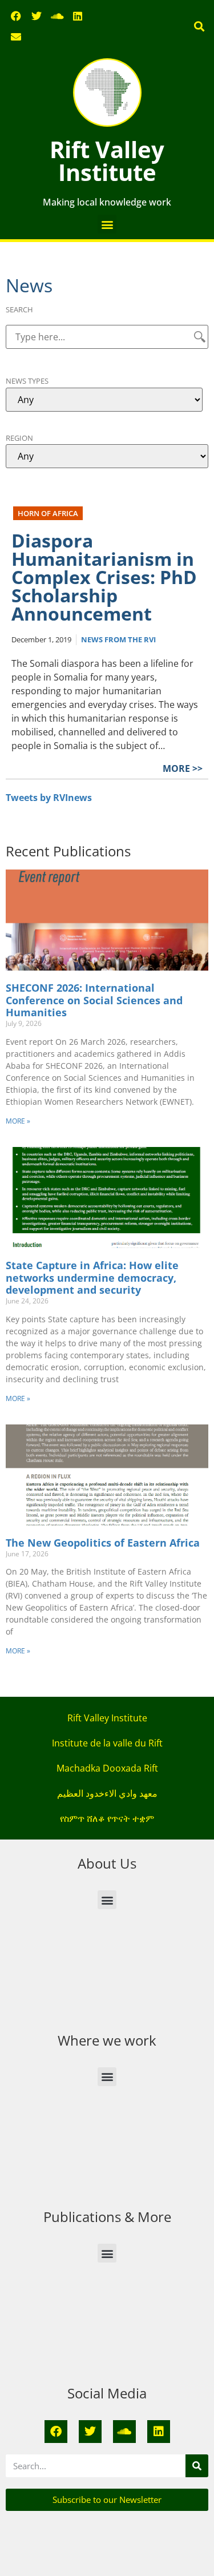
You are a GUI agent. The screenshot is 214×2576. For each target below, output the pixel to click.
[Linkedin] (78, 16)
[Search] (197, 2466)
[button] (199, 27)
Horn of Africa (48, 513)
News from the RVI (118, 639)
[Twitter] (37, 16)
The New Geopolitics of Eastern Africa (103, 1543)
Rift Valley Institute (107, 161)
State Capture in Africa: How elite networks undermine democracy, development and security (92, 1277)
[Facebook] (16, 16)
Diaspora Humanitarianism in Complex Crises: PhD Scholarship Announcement (104, 577)
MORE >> (183, 768)
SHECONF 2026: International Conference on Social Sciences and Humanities (94, 1000)
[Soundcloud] (57, 16)
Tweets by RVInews (49, 798)
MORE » (18, 1121)
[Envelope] (16, 37)
